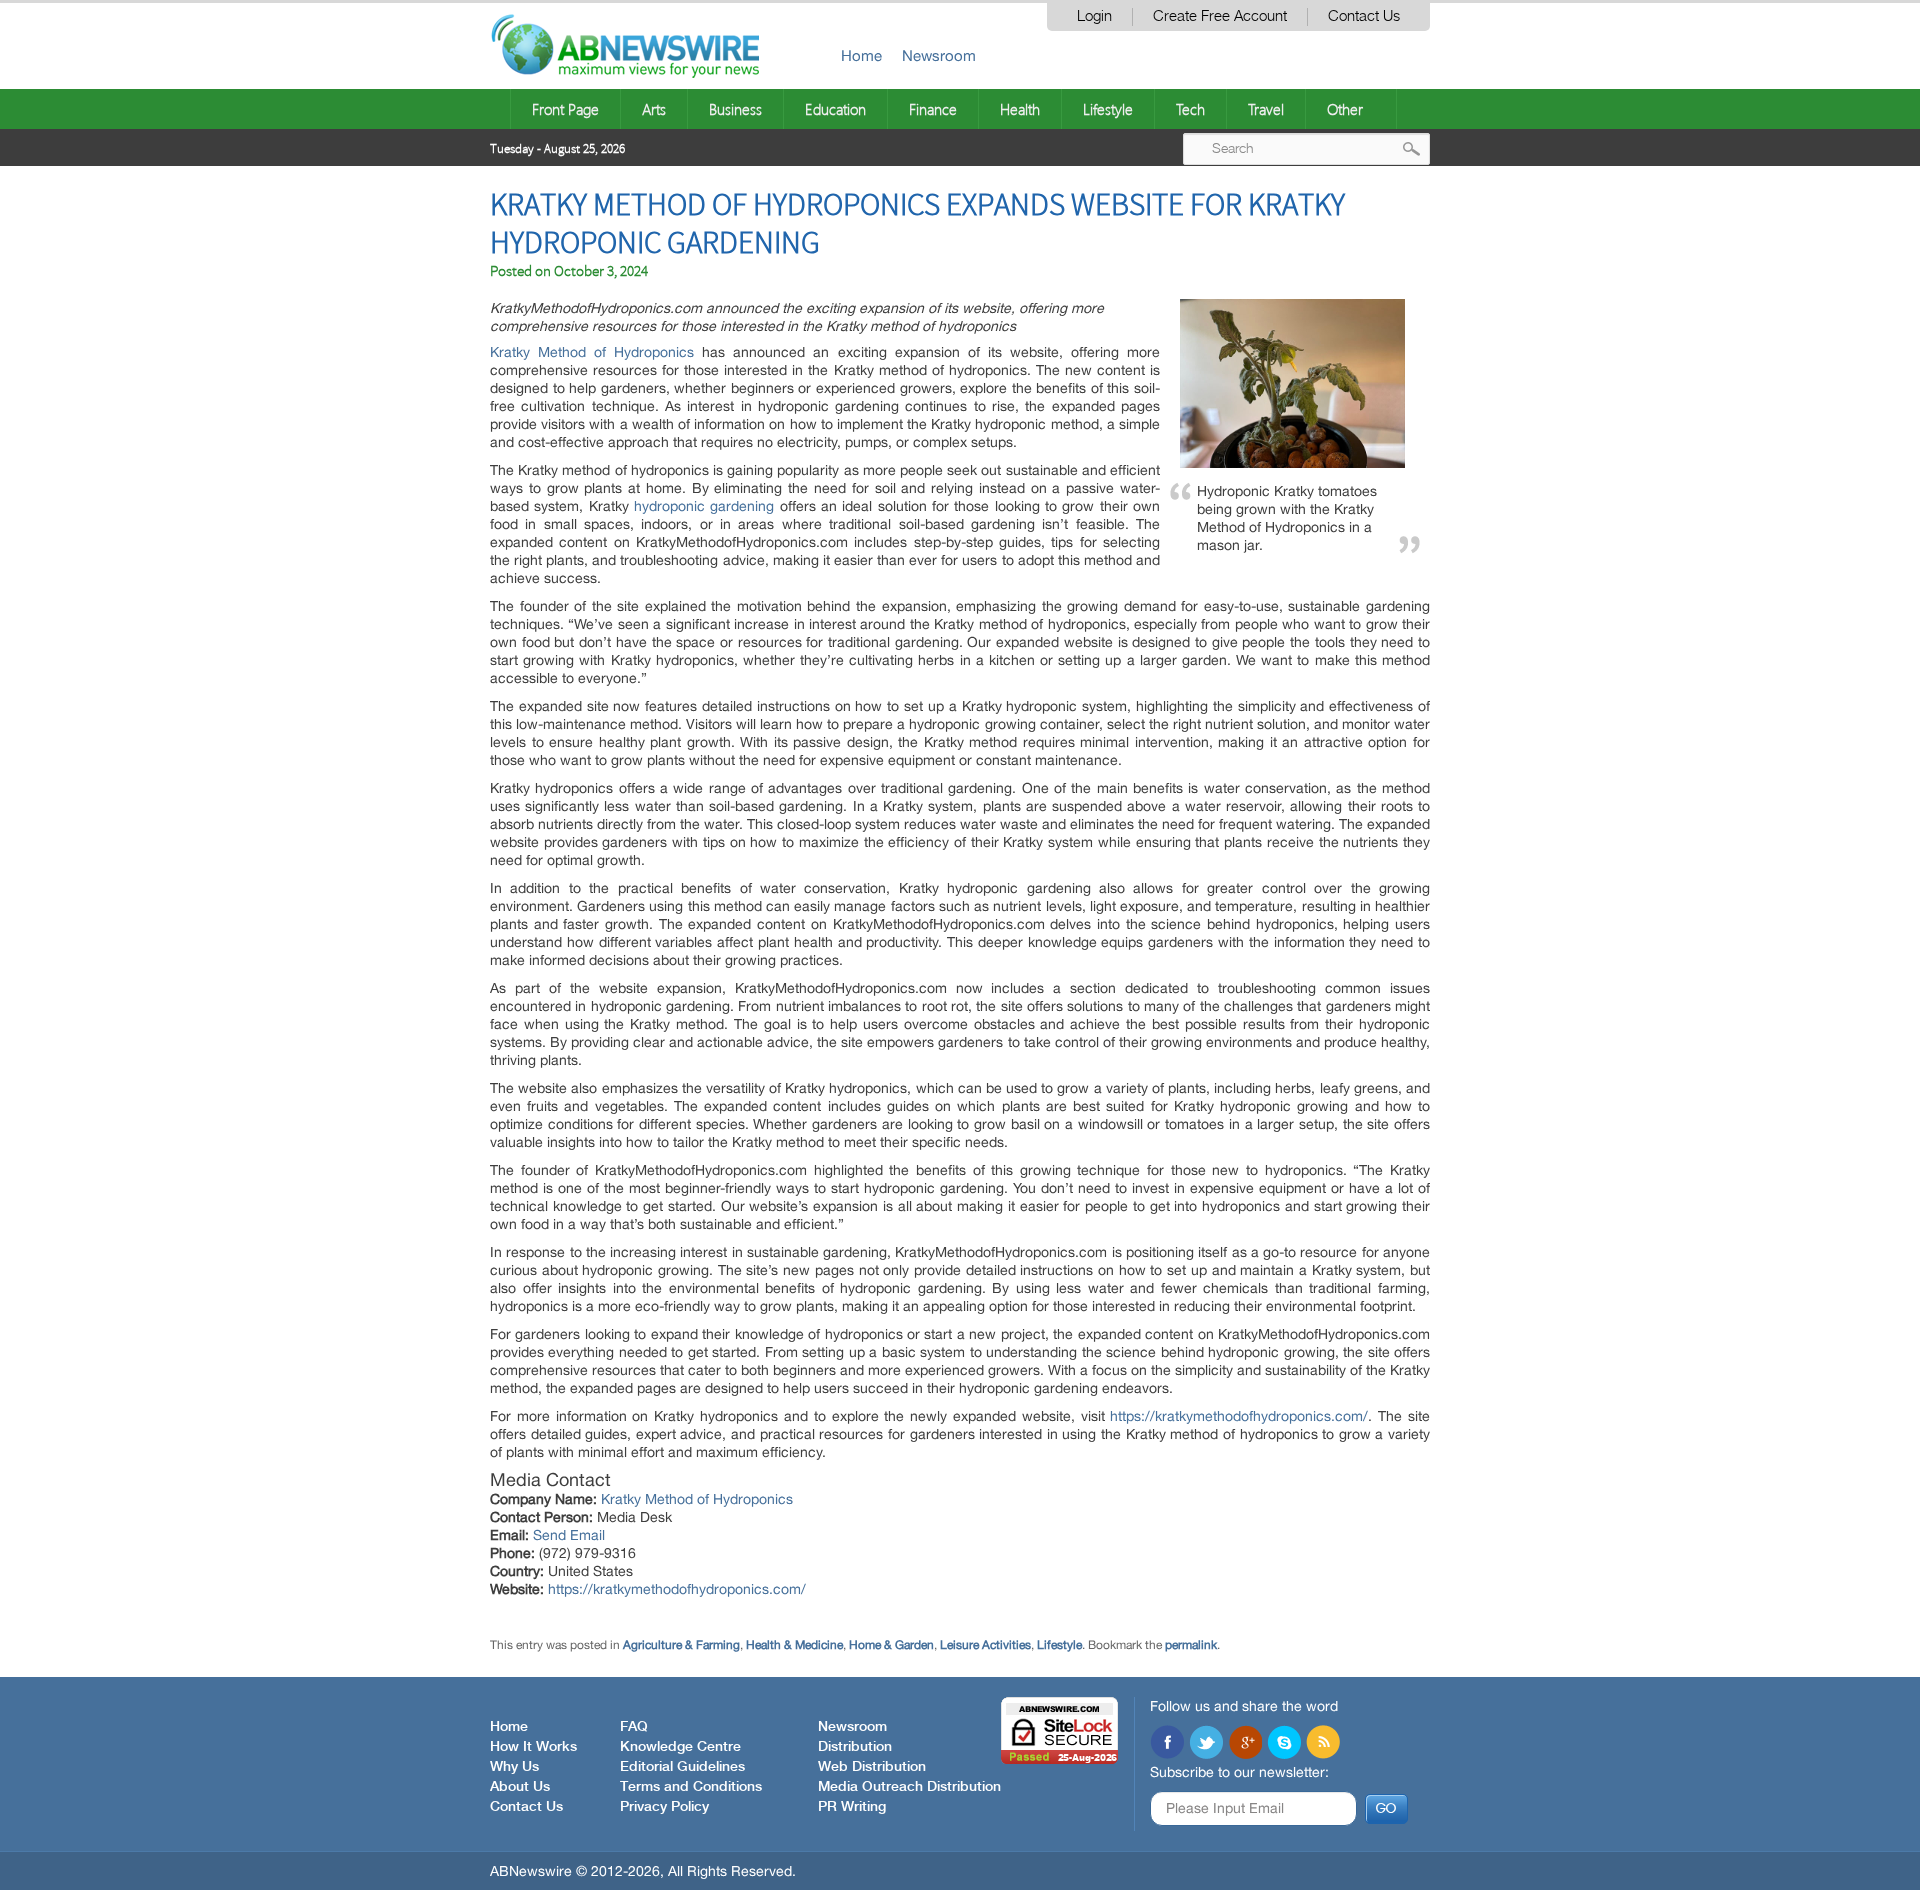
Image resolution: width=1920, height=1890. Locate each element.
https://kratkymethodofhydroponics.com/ (1239, 1416)
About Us (520, 1787)
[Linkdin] (1245, 1744)
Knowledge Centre (680, 1747)
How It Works (533, 1747)
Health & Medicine (794, 1645)
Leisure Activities (985, 1645)
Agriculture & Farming (681, 1645)
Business (735, 109)
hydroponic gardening (704, 506)
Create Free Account (1220, 16)
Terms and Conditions (691, 1787)
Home (861, 55)
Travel (1266, 109)
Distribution (855, 1747)
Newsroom (939, 55)
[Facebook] (1167, 1744)
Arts (654, 109)
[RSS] (1323, 1744)
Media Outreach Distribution (909, 1787)
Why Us (514, 1767)
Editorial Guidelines (682, 1767)
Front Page (565, 109)
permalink (1191, 1645)
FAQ (634, 1727)
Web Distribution (872, 1767)
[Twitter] (1206, 1744)
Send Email (569, 1535)
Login (1094, 16)
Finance (933, 109)
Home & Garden (891, 1645)
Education (835, 109)
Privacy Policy (664, 1807)
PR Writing (852, 1807)
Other (1345, 109)
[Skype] (1284, 1744)
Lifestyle (1108, 109)
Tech (1190, 109)
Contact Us (1364, 16)
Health (1020, 109)
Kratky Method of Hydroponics (592, 352)
